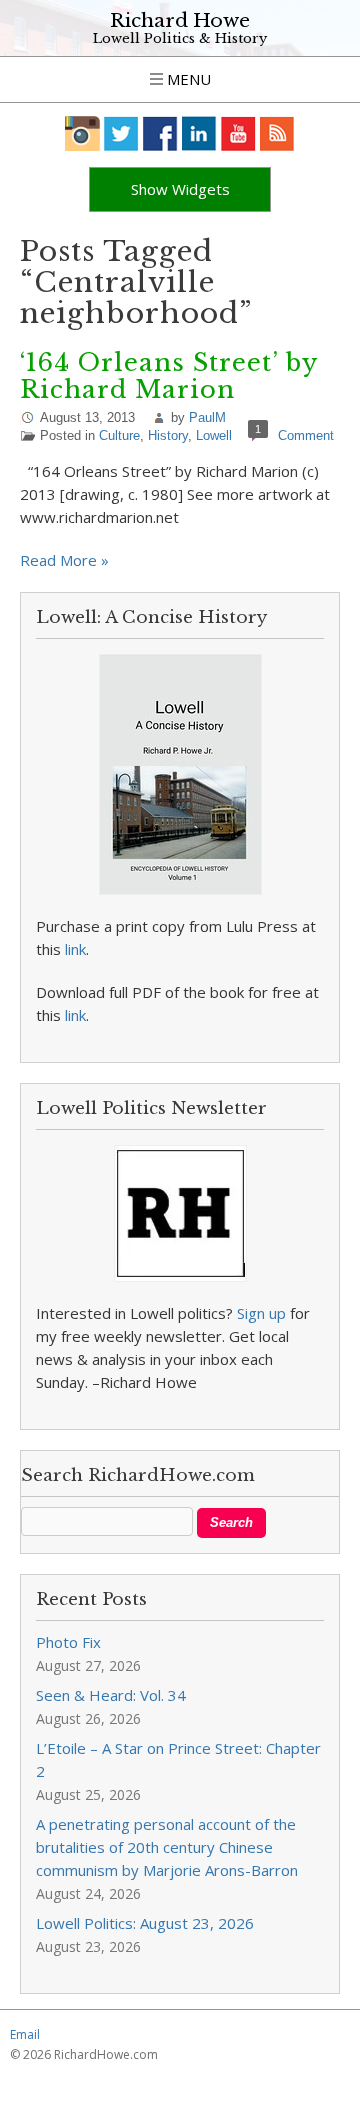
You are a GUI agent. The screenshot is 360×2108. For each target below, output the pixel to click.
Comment (306, 435)
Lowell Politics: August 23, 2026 (145, 1923)
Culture (119, 435)
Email (25, 2034)
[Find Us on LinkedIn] (199, 133)
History (168, 435)
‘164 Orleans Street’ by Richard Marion (168, 376)
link (75, 949)
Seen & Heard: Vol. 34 (111, 1695)
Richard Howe (180, 20)
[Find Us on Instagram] (82, 133)
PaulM (207, 417)
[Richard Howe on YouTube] (238, 133)
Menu (187, 79)
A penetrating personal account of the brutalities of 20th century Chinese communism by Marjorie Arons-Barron (167, 1847)
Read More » (64, 560)
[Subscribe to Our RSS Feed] (277, 133)
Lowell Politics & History (180, 38)
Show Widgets (180, 189)
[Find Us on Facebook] (160, 133)
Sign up (261, 1313)
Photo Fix (68, 1642)
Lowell (214, 435)
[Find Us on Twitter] (121, 133)
